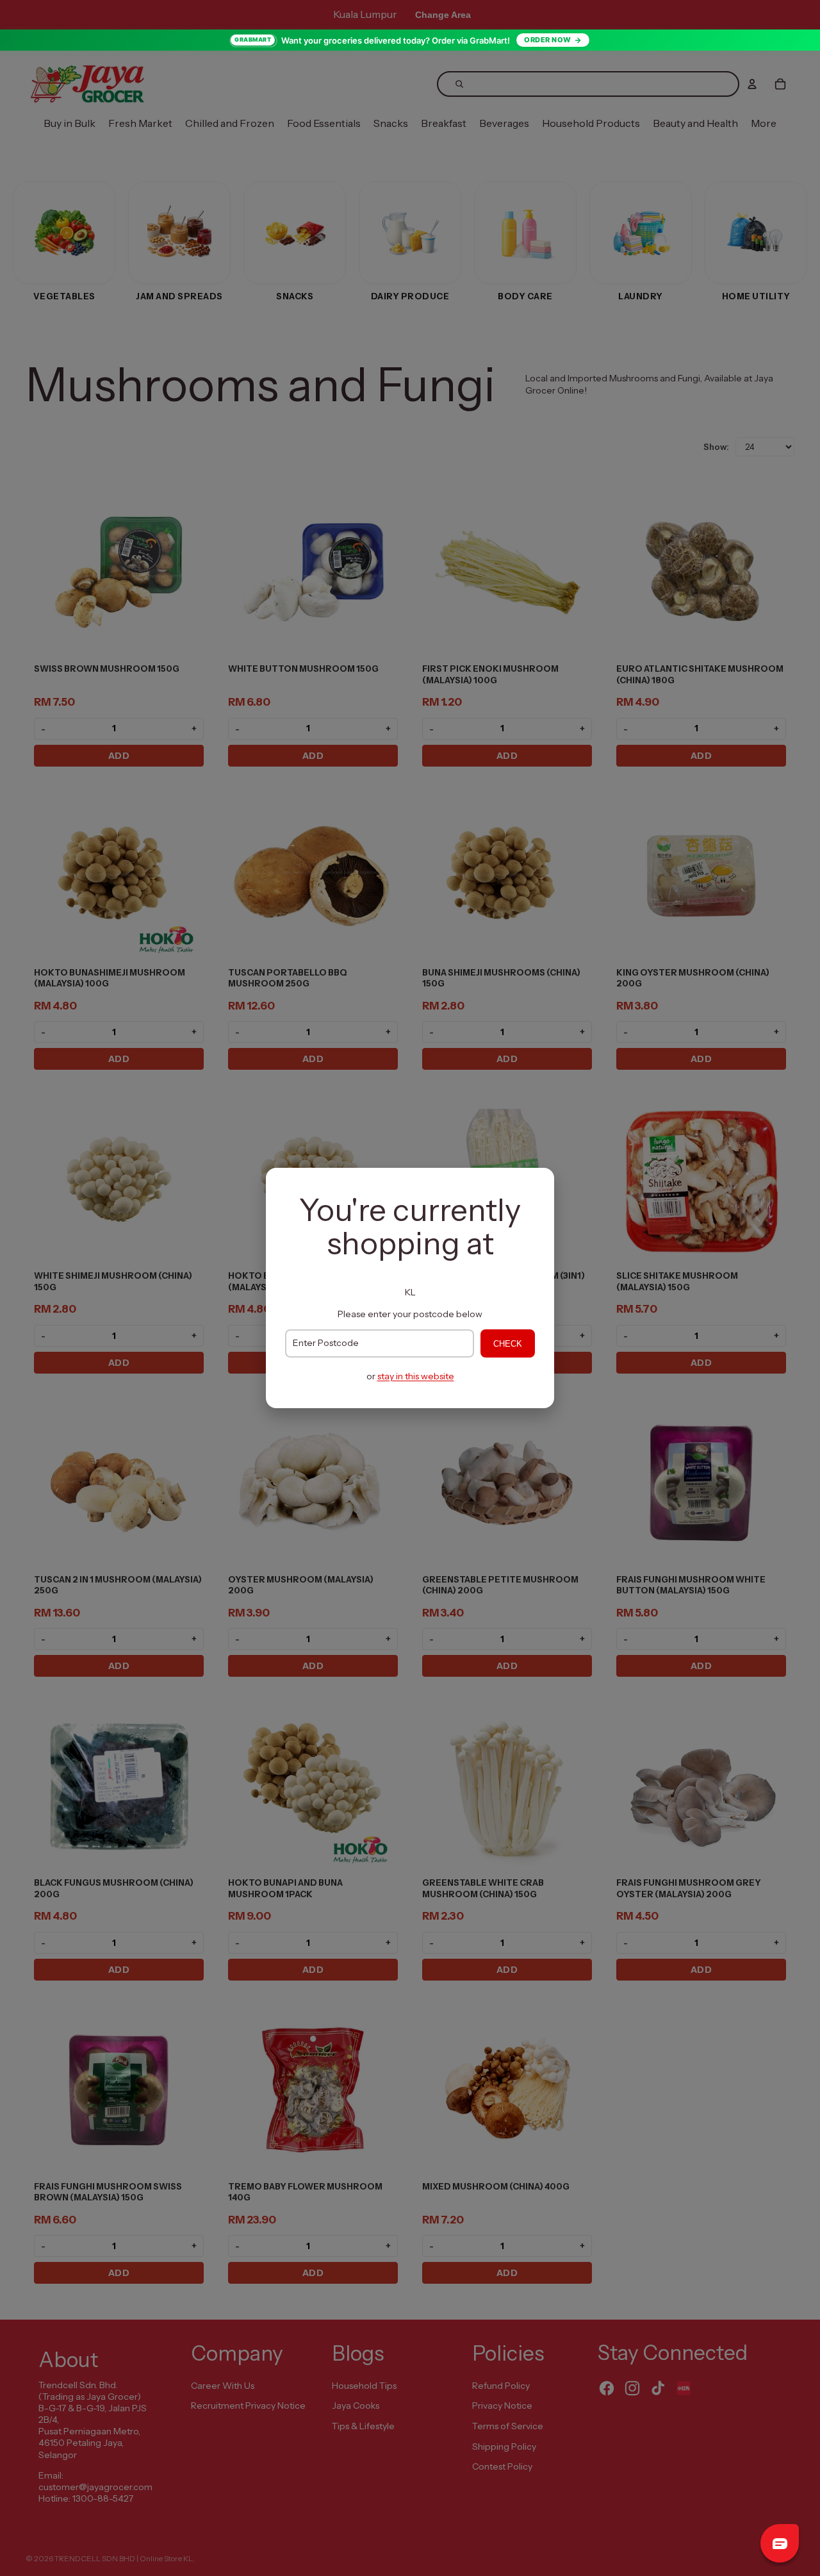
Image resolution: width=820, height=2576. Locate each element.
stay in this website (416, 1376)
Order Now (548, 40)
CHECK (508, 1344)
